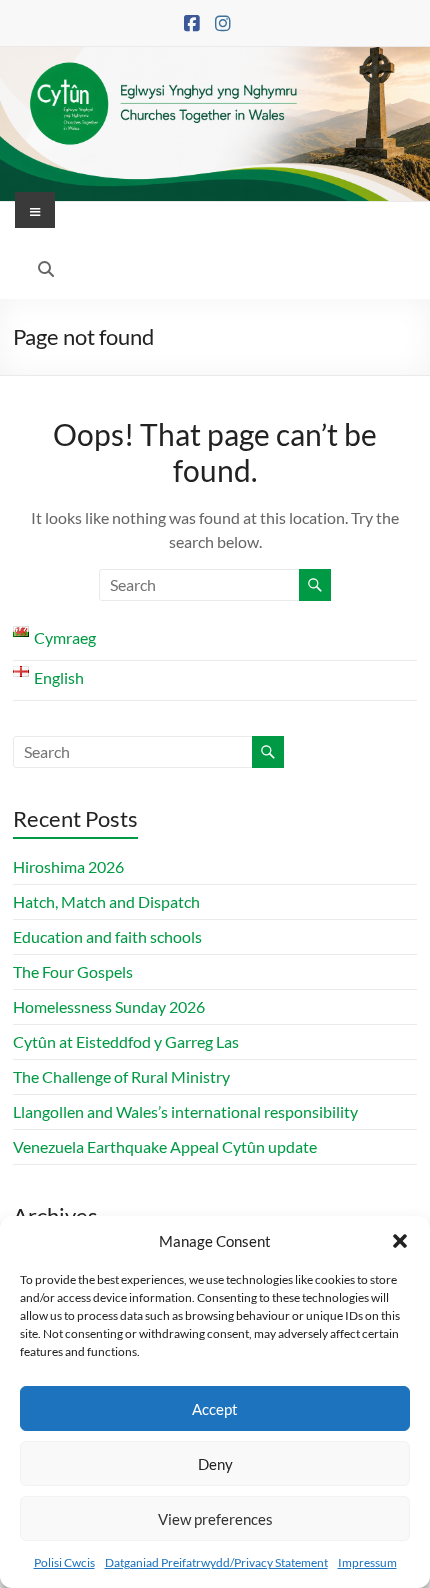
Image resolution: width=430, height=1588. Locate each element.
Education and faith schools (107, 936)
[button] (400, 1241)
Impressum (367, 1562)
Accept (215, 1409)
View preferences (215, 1519)
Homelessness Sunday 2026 (109, 1006)
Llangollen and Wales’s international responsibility (185, 1111)
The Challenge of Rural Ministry (121, 1076)
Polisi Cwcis (64, 1562)
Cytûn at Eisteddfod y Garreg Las (126, 1041)
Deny (215, 1464)
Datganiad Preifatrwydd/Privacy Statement (216, 1562)
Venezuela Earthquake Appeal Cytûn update (165, 1146)
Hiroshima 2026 (68, 866)
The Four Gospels (73, 971)
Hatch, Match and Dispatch (106, 901)
